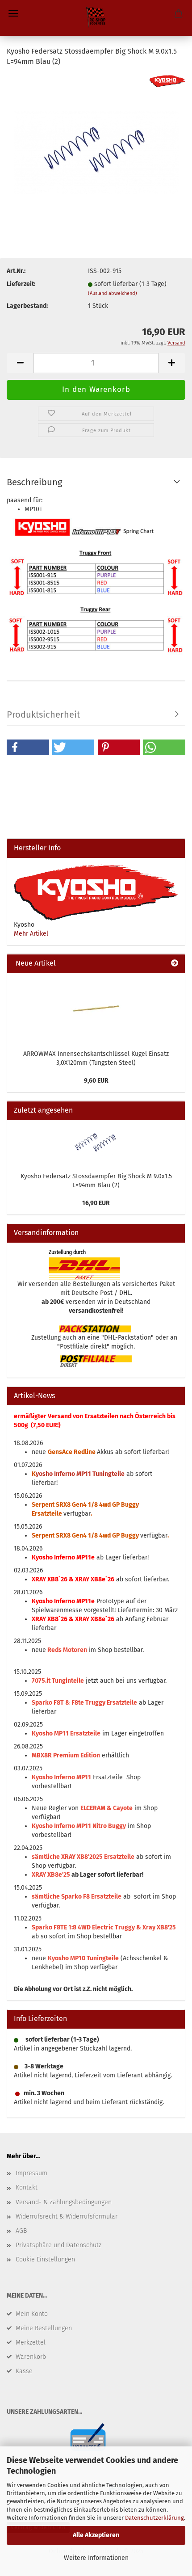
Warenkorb (31, 2357)
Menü (13, 13)
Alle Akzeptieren (96, 2535)
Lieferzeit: (21, 284)
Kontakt (27, 2187)
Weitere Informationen (96, 2558)
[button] (28, 747)
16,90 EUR (96, 1203)
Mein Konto (32, 2314)
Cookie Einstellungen (45, 2259)
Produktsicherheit (43, 714)
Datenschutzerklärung (154, 2518)
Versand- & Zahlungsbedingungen (64, 2202)
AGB (21, 2231)
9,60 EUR (96, 1081)
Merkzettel (31, 2343)
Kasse (24, 2371)
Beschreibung (34, 482)
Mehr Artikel (31, 934)
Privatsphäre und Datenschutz (58, 2245)
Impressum (31, 2173)
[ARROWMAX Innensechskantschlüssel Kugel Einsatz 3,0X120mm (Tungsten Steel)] (96, 1009)
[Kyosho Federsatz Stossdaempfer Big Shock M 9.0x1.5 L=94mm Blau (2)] (96, 141)
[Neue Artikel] (175, 964)
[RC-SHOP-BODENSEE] (96, 18)
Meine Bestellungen (44, 2328)
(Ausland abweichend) (113, 293)
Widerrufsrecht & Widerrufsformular (67, 2217)
